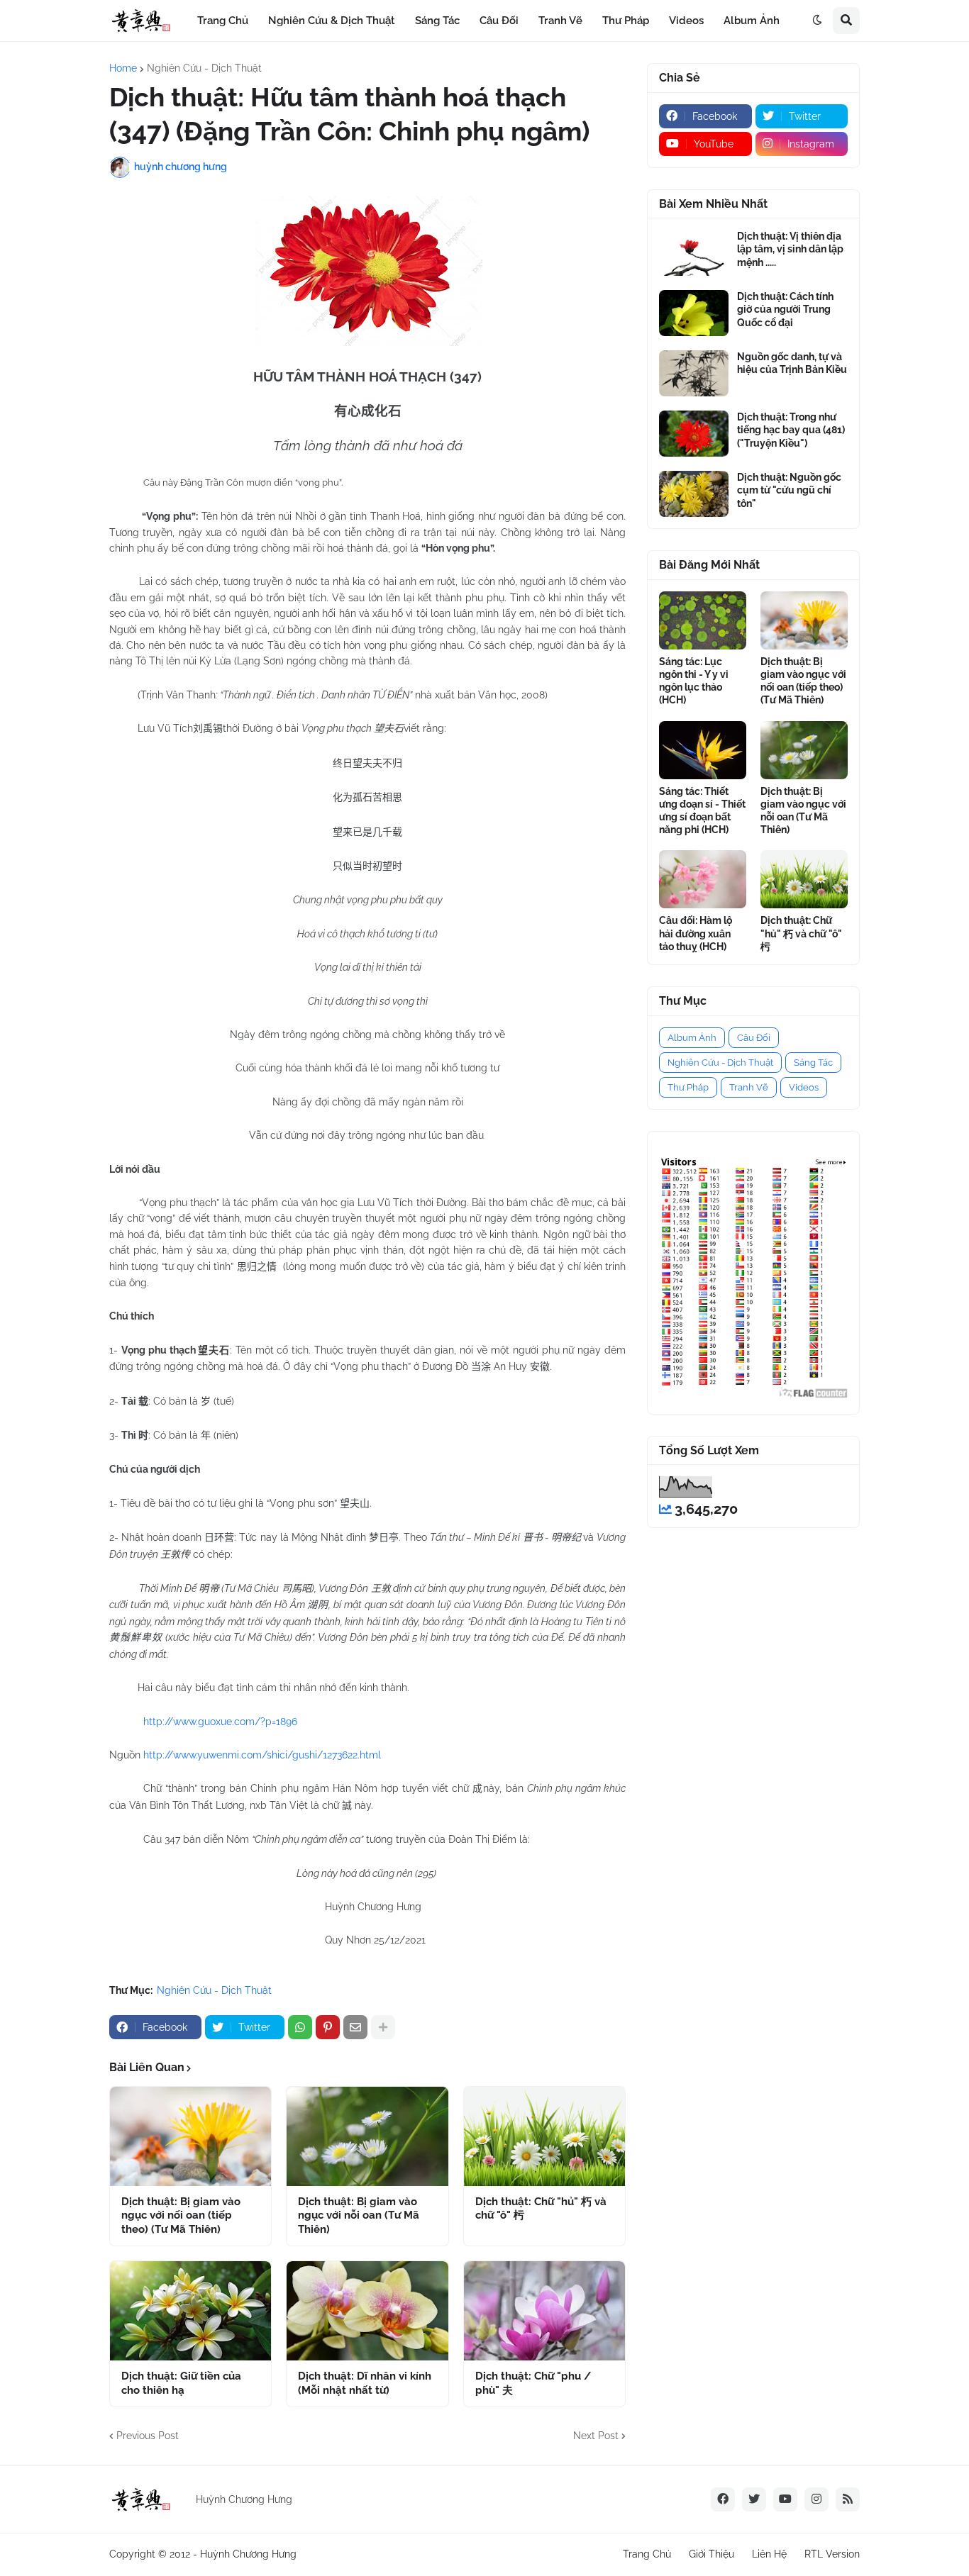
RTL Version (832, 2554)
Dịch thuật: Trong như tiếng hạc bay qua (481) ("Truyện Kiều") (791, 430)
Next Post (596, 2436)
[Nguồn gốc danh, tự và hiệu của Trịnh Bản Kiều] (694, 373)
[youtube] (785, 2499)
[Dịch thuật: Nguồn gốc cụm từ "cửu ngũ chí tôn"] (694, 494)
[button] (817, 21)
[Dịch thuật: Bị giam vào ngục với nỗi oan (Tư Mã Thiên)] (367, 2136)
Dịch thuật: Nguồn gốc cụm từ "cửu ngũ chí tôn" (789, 490)
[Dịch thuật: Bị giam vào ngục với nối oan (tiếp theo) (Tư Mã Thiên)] (190, 2136)
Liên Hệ (769, 2554)
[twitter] (754, 2499)
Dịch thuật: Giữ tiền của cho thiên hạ (181, 2383)
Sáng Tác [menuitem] (437, 21)
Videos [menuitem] (686, 21)
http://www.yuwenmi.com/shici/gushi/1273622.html (262, 1755)
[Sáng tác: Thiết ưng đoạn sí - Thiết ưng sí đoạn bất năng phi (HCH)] (703, 750)
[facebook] (723, 2499)
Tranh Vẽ (749, 1087)
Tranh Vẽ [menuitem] (560, 21)
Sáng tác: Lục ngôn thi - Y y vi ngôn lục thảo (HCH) (694, 681)
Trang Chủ (647, 2554)
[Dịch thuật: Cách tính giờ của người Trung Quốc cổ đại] (694, 313)
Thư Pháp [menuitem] (626, 21)
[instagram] (816, 2499)
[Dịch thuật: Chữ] (544, 2136)
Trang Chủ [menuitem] (223, 21)
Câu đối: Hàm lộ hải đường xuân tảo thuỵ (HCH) (696, 933)
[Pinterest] (328, 2027)
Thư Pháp (688, 1087)
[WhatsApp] (300, 2027)
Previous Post (148, 2436)
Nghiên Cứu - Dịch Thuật (204, 68)
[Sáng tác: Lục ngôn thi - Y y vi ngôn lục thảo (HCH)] (703, 620)
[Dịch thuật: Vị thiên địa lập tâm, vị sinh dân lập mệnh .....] (694, 253)
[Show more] (383, 2027)
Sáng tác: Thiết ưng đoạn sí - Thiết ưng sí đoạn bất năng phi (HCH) (702, 811)
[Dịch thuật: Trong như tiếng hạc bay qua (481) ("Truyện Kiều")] (694, 434)
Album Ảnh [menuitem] (752, 21)
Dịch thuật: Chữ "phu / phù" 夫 (533, 2383)
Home (123, 68)
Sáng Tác (813, 1063)
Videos (804, 1087)
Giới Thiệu (711, 2554)
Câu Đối (754, 1038)
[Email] (355, 2027)
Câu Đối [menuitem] (499, 21)
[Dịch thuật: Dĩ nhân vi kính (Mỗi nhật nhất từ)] (367, 2311)
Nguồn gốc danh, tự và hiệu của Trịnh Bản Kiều (792, 363)
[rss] (848, 2499)
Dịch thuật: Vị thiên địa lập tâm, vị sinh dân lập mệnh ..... (790, 249)
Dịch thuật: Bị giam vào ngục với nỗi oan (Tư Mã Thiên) (359, 2215)
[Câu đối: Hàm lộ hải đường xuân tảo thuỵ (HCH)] (703, 879)
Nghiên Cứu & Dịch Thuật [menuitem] (332, 21)
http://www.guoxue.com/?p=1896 (220, 1722)
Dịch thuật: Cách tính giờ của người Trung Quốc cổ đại (785, 309)
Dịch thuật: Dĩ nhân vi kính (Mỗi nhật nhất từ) (365, 2383)
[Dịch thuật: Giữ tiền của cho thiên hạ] (190, 2311)
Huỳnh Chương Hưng (248, 2554)
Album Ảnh (692, 1038)
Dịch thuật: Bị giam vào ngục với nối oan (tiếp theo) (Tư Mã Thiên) (181, 2215)
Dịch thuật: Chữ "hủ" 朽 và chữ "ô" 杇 (541, 2209)
